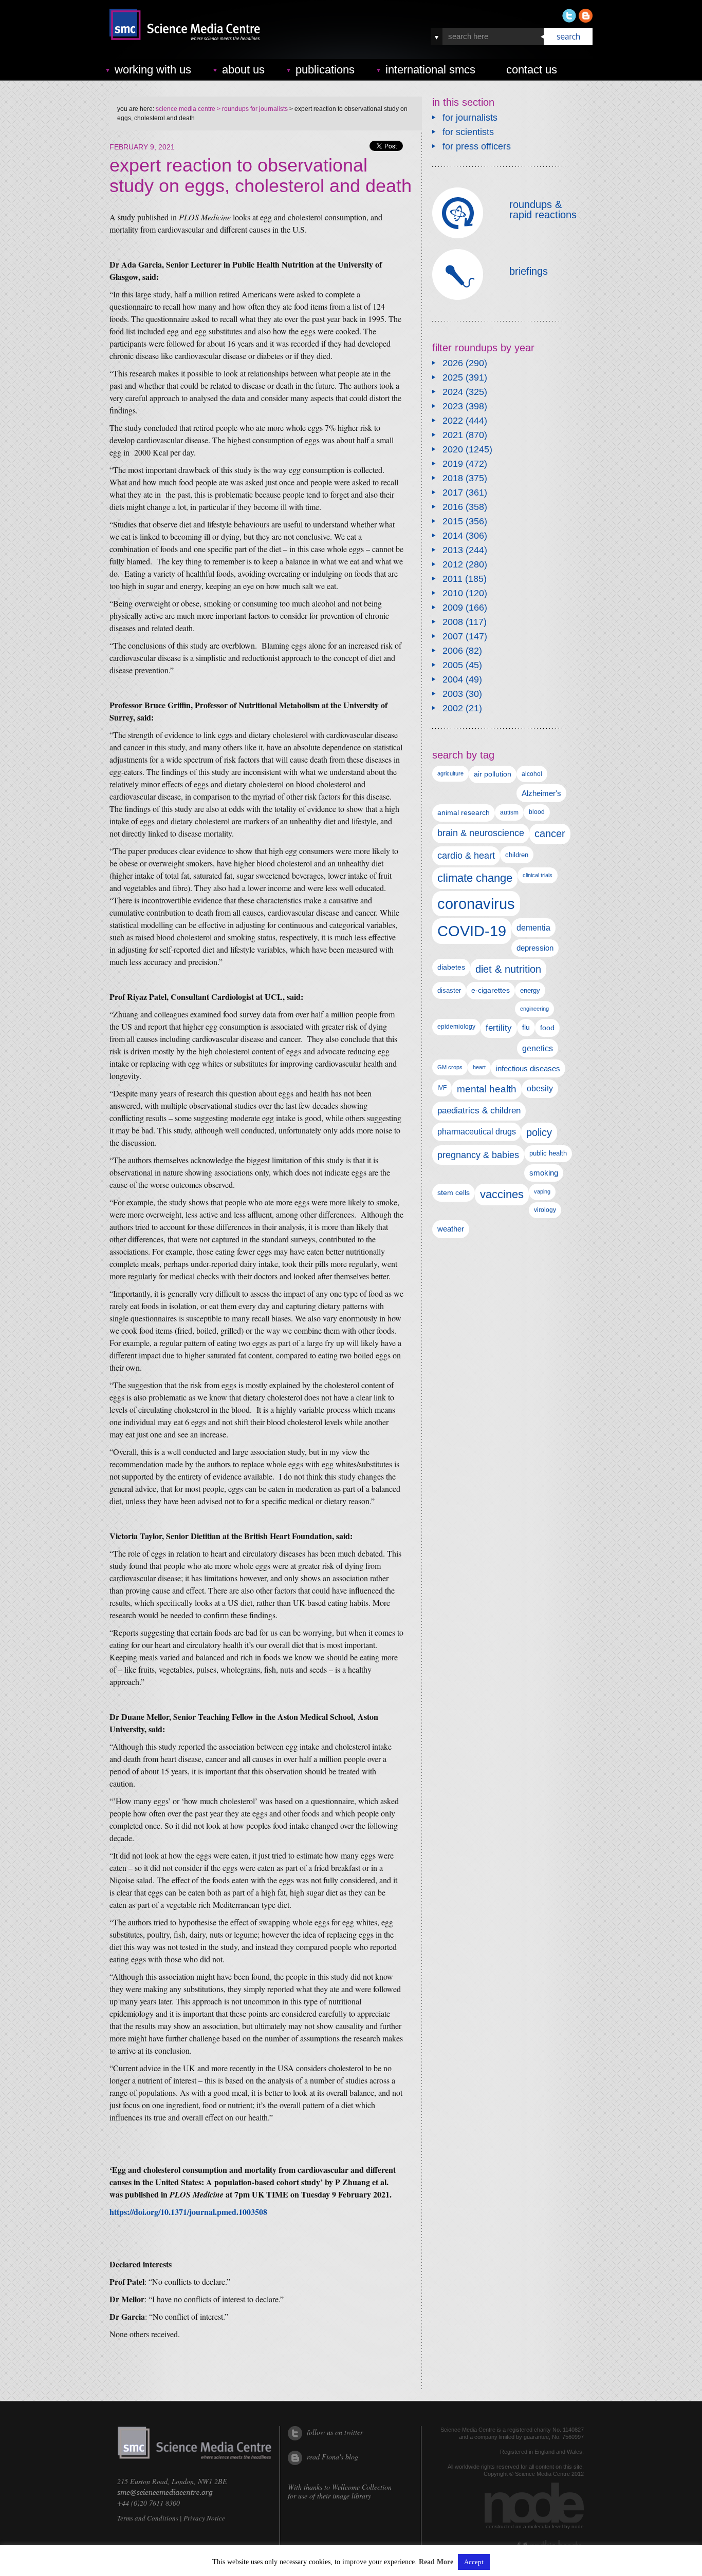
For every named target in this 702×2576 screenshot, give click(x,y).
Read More (436, 2562)
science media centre (186, 109)
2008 (453, 622)
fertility (499, 1028)
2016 (453, 507)
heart (479, 1067)
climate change (475, 878)
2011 (452, 579)
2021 (453, 435)
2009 (453, 608)
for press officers (477, 146)
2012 (453, 564)
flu (526, 1027)
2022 (453, 421)
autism (509, 812)
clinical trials (538, 875)
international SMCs (430, 70)
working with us (153, 70)
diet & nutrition (508, 969)
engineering (534, 1009)
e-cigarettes (491, 990)
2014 (453, 536)
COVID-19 (472, 931)
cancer (550, 834)
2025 (453, 377)
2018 (453, 478)
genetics (538, 1048)
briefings (529, 271)
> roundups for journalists (252, 109)
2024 (453, 392)
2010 (453, 593)
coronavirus (476, 904)
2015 (453, 521)
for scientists (468, 132)
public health (548, 1153)
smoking (544, 1173)
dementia (533, 927)
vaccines (502, 1194)
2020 (453, 449)
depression (535, 948)
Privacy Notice (204, 2518)
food (547, 1028)
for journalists (470, 118)
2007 (453, 636)
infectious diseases (528, 1068)
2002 (453, 708)
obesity (540, 1088)
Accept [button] (474, 2562)
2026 (453, 363)
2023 (453, 406)
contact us (532, 70)
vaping (542, 1191)
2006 (453, 651)
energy (530, 990)
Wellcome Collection (362, 2487)
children (517, 855)
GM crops (450, 1067)
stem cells (454, 1192)
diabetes (451, 967)
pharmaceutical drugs (477, 1132)
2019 (453, 464)
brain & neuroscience (481, 833)
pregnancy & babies (478, 1155)
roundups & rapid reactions (543, 210)
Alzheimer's (541, 793)
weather (451, 1229)
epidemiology (456, 1027)
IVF (442, 1088)
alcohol (532, 774)
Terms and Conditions (148, 2518)
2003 (453, 694)
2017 (453, 493)
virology (545, 1210)
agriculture (450, 773)
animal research (464, 813)
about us (243, 70)
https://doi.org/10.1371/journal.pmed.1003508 (188, 2212)
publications (325, 70)
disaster (449, 990)
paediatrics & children (479, 1111)
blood (537, 812)
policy (539, 1132)
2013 (453, 550)
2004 (453, 679)
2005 (453, 665)
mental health (487, 1089)
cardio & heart (466, 856)
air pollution (493, 774)
